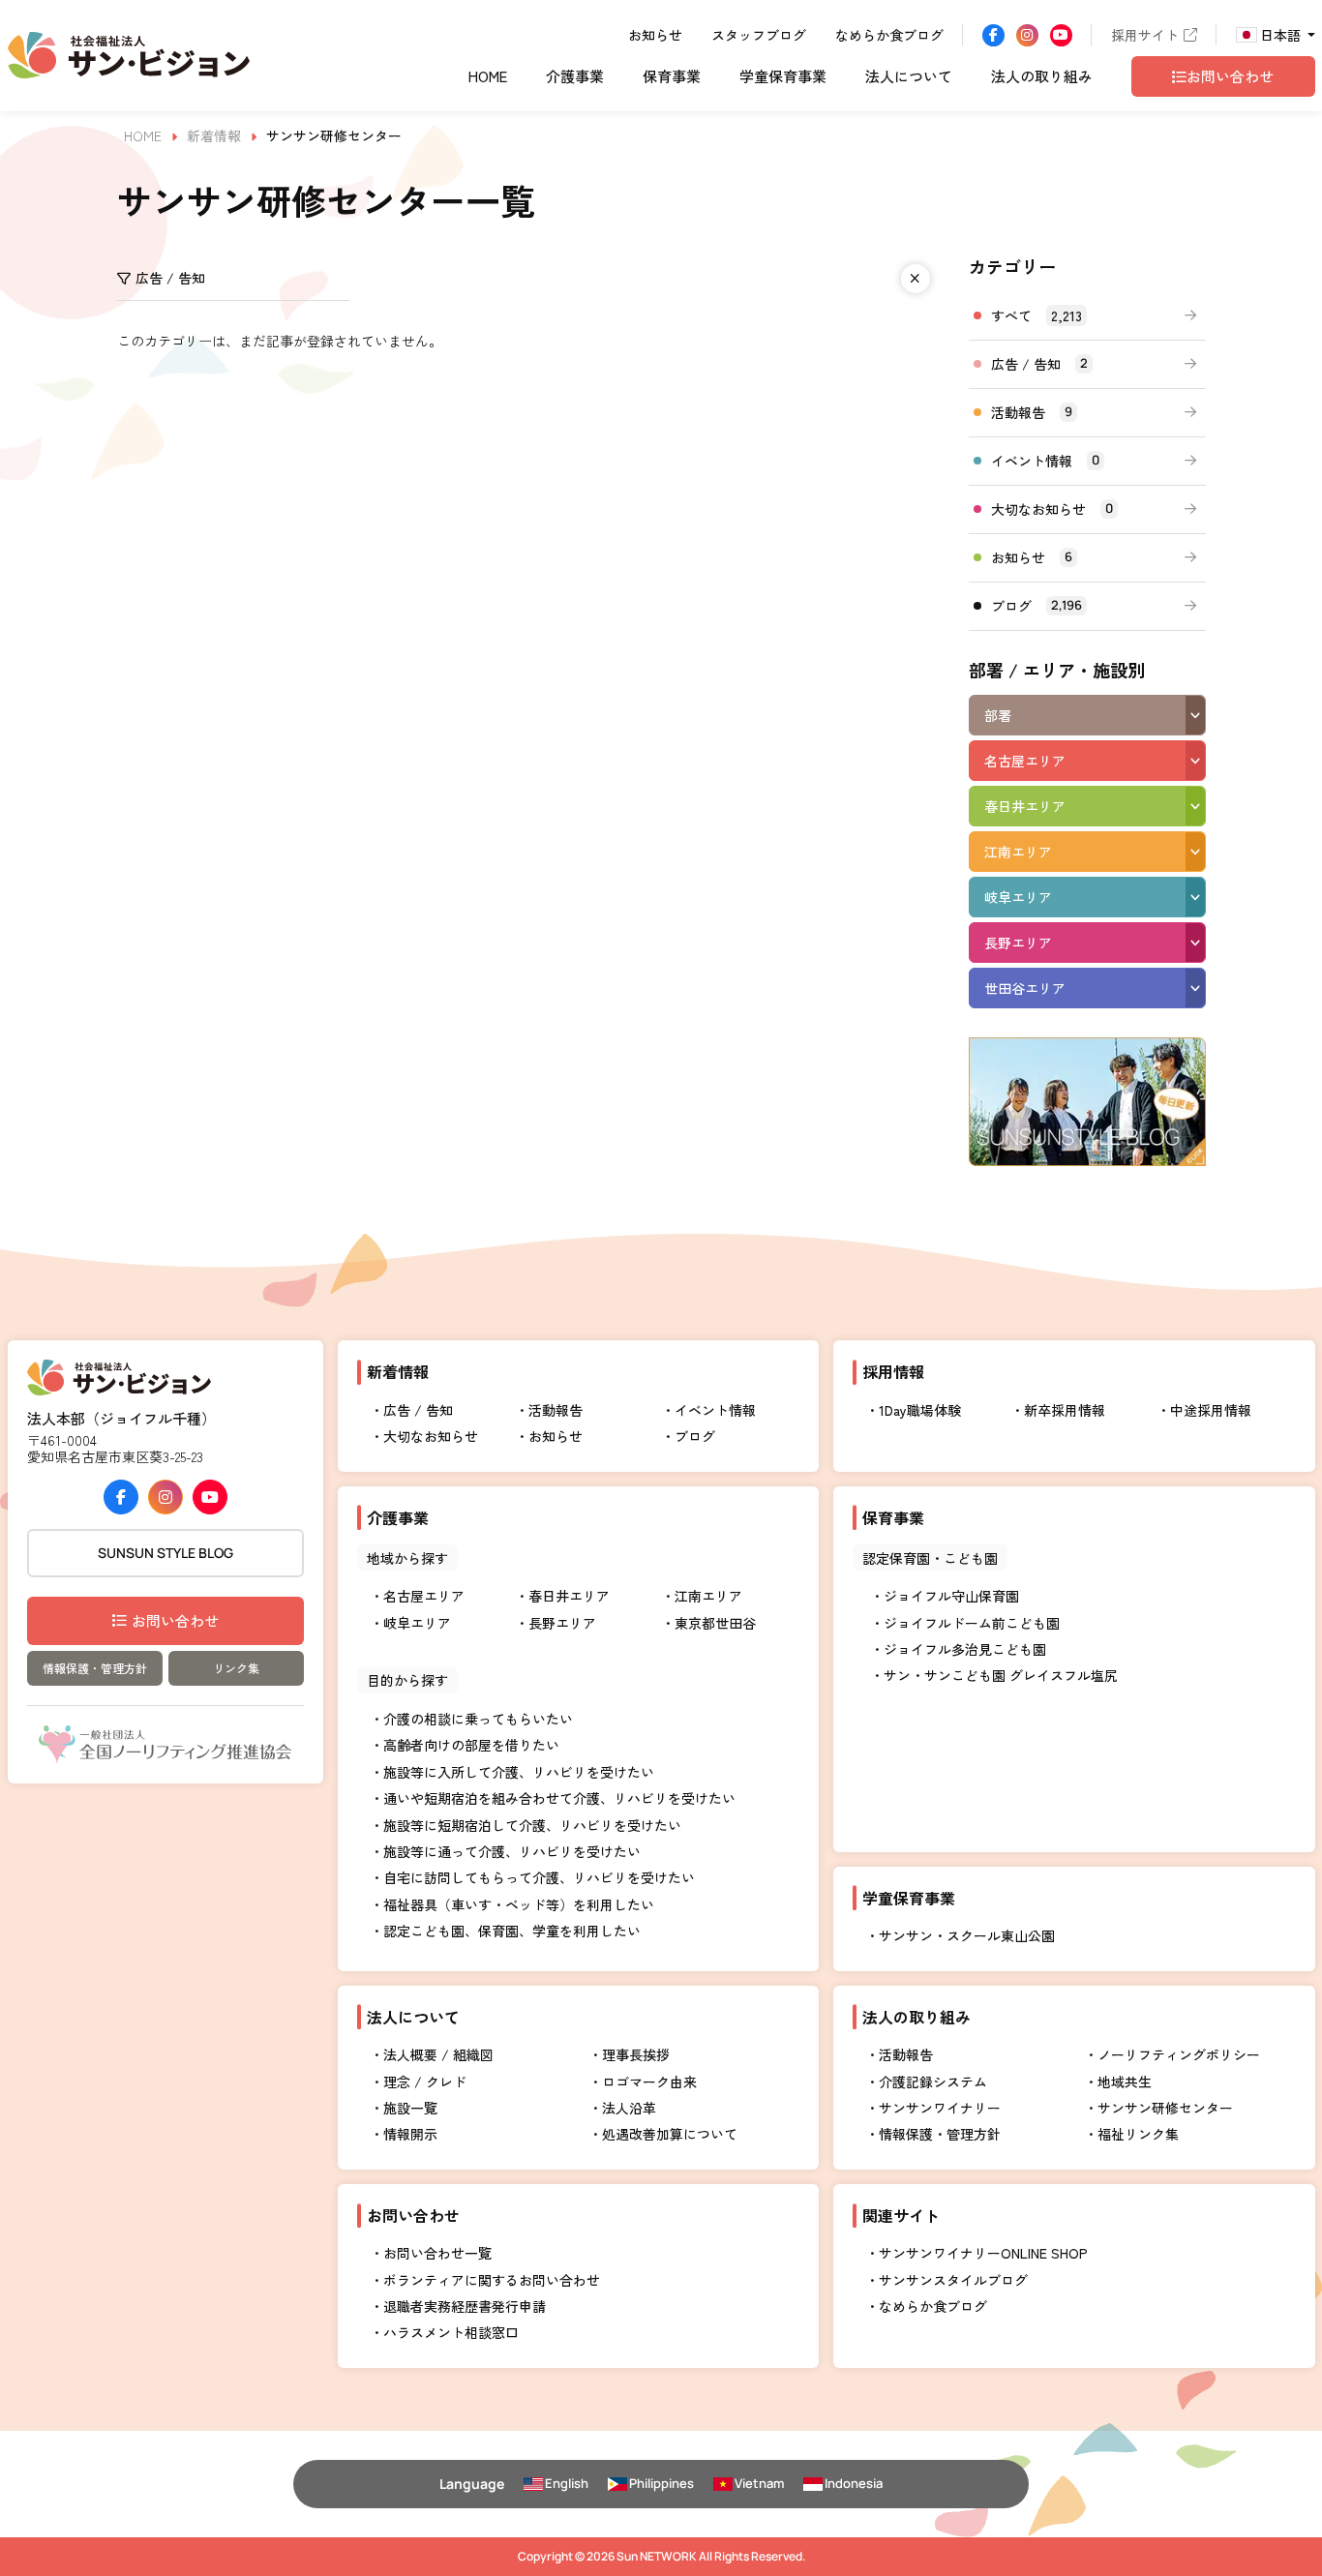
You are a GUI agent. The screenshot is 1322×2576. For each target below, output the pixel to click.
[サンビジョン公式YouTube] (1061, 35)
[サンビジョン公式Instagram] (1027, 35)
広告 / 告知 (1039, 364)
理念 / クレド (425, 2082)
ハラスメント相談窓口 (451, 2332)
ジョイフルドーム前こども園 (972, 1623)
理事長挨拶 (636, 2054)
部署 (998, 715)
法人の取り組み (1042, 78)
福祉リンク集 (1138, 2134)
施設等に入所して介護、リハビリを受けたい (519, 1772)
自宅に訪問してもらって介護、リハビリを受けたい (539, 1877)
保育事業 (672, 78)
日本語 (1280, 35)
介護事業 (575, 78)
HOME (488, 78)
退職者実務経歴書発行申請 (465, 2306)
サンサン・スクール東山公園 (967, 1935)
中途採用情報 (1211, 1410)
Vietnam (759, 2483)
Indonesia (854, 2483)
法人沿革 (629, 2108)
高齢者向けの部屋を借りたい (471, 1745)
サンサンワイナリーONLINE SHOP (983, 2253)
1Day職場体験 (920, 1410)
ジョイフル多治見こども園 (965, 1649)
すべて (1037, 315)
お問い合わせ (175, 1620)
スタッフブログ (759, 35)
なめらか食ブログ (889, 35)
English (567, 2483)
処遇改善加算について (670, 2134)
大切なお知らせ (1052, 509)
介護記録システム (933, 2082)
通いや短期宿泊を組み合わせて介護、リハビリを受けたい (559, 1798)
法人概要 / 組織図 (438, 2054)
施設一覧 (410, 2108)
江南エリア (1018, 852)
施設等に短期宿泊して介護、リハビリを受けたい (532, 1825)
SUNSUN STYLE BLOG (165, 1553)
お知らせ (655, 35)
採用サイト (1145, 35)
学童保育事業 (783, 78)
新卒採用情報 (1065, 1410)
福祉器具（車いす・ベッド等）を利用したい (519, 1904)
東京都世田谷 (715, 1623)
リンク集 (236, 1668)
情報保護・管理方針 (95, 1668)
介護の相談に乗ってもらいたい (478, 1719)
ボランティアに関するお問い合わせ (492, 2280)
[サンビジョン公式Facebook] (993, 35)
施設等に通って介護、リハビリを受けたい (512, 1851)
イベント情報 (1045, 461)
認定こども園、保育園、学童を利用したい (512, 1931)
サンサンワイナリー (940, 2108)
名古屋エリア (1025, 761)
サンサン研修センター (1165, 2108)
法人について (909, 78)
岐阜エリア (1018, 897)
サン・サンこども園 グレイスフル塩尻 (1001, 1675)
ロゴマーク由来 (649, 2082)
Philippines (661, 2483)
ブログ (1037, 606)
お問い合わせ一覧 (437, 2253)
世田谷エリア (1025, 988)
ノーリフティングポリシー (1179, 2054)
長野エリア (1018, 943)
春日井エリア (1025, 806)
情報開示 (410, 2134)
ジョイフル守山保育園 (951, 1596)
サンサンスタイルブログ (953, 2280)
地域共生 (1125, 2082)
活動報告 (1032, 412)
